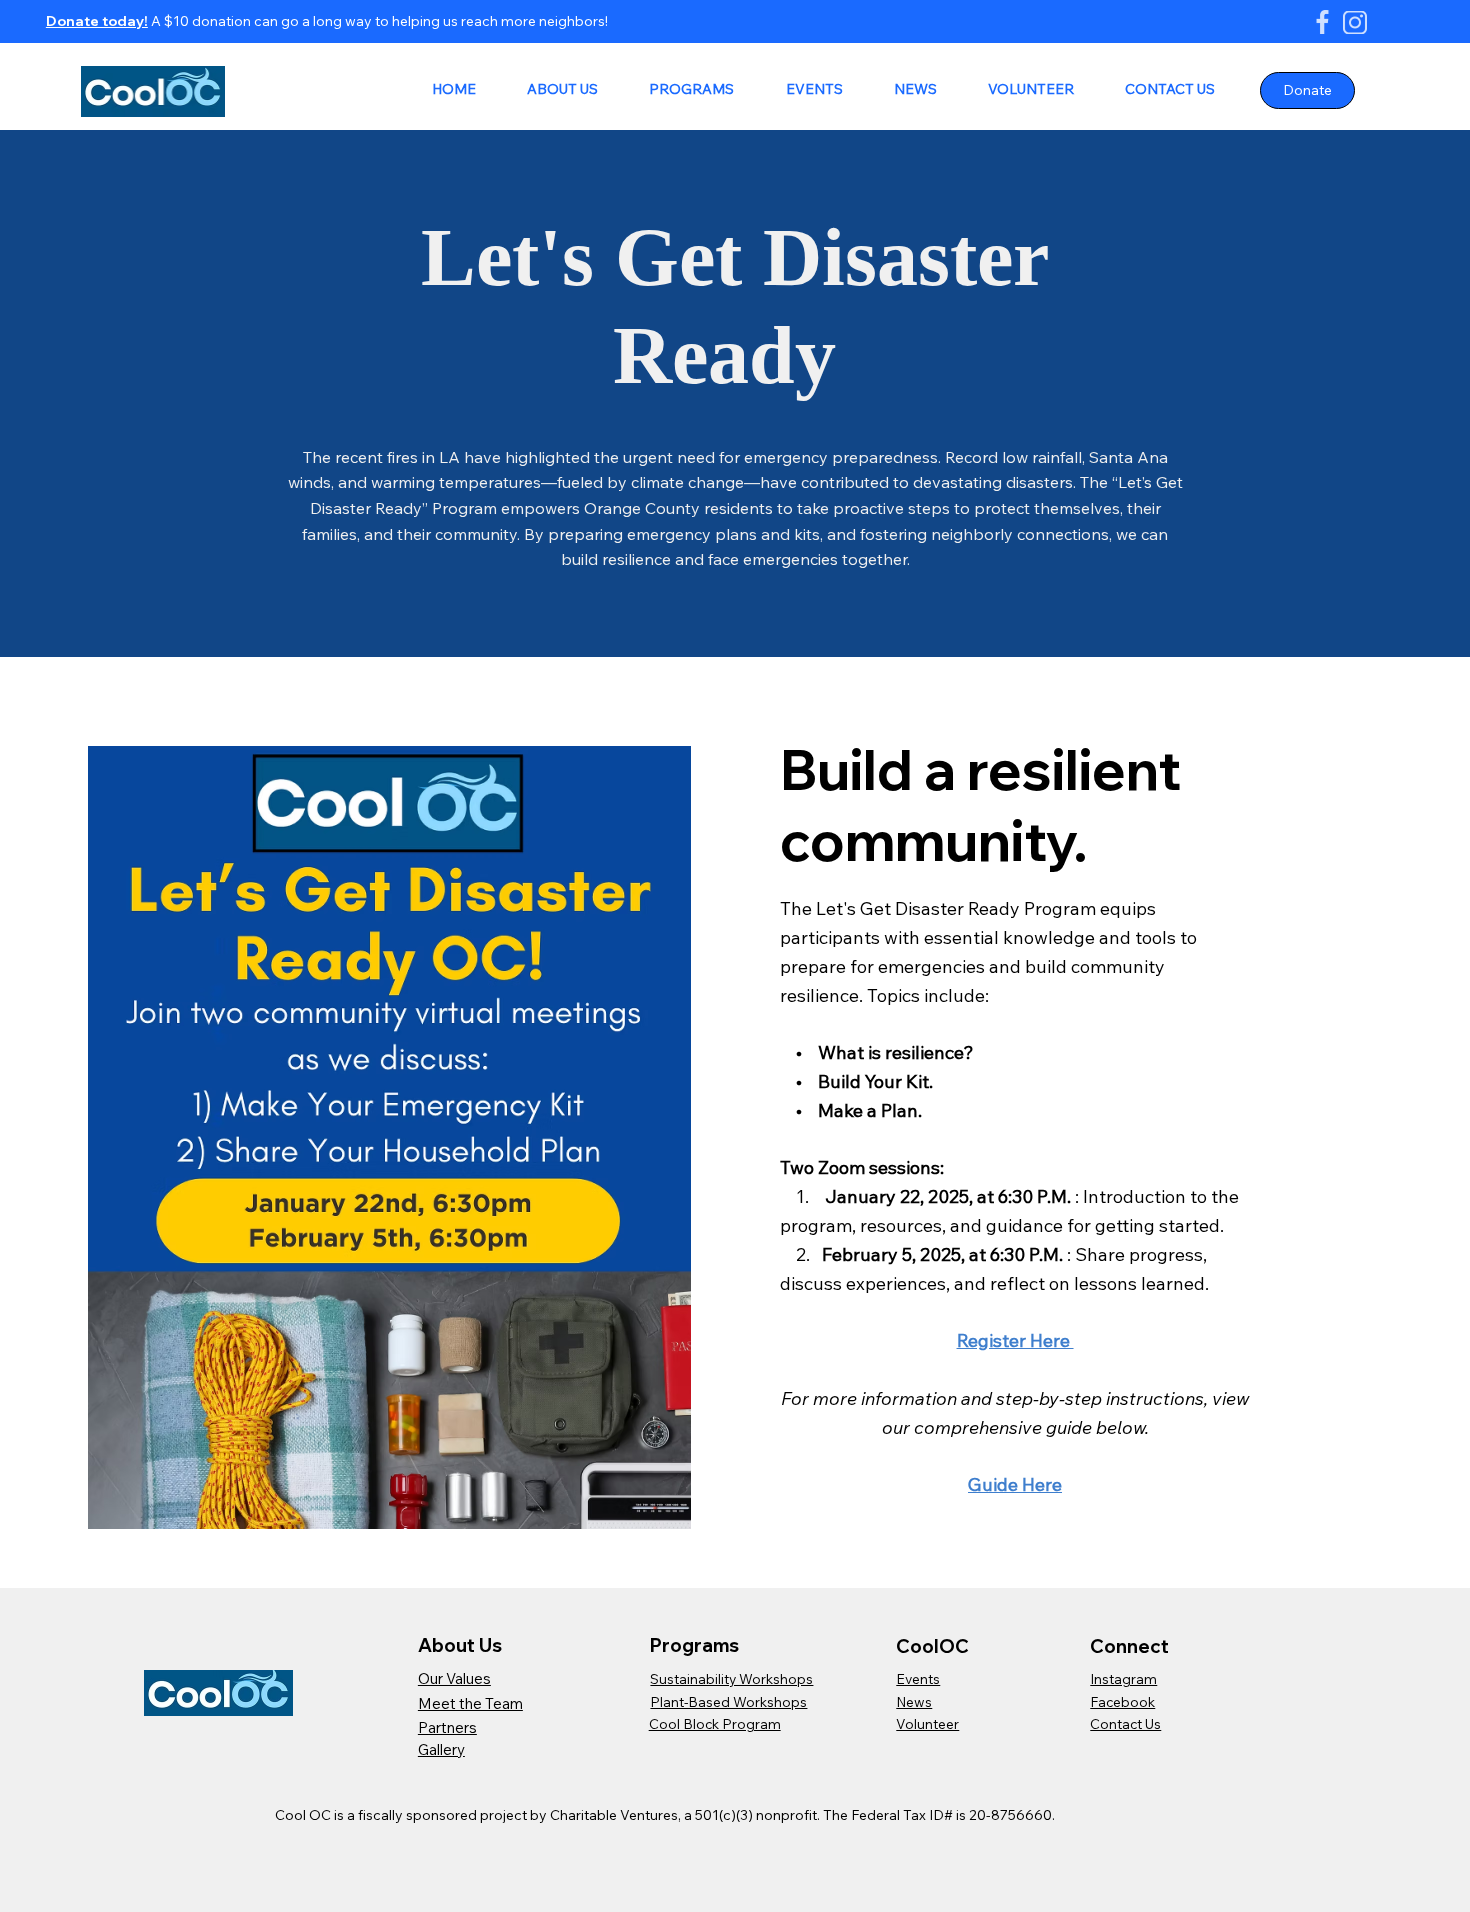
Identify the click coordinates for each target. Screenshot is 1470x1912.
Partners (447, 1727)
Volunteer (927, 1723)
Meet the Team (470, 1703)
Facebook (1122, 1701)
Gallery (441, 1749)
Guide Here (1015, 1484)
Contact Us (1125, 1723)
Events (918, 1678)
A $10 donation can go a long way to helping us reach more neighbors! (378, 21)
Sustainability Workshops (731, 1678)
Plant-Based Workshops (728, 1701)
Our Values (454, 1678)
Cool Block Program (715, 1723)
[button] (551, 90)
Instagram (1123, 1678)
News (914, 1701)
